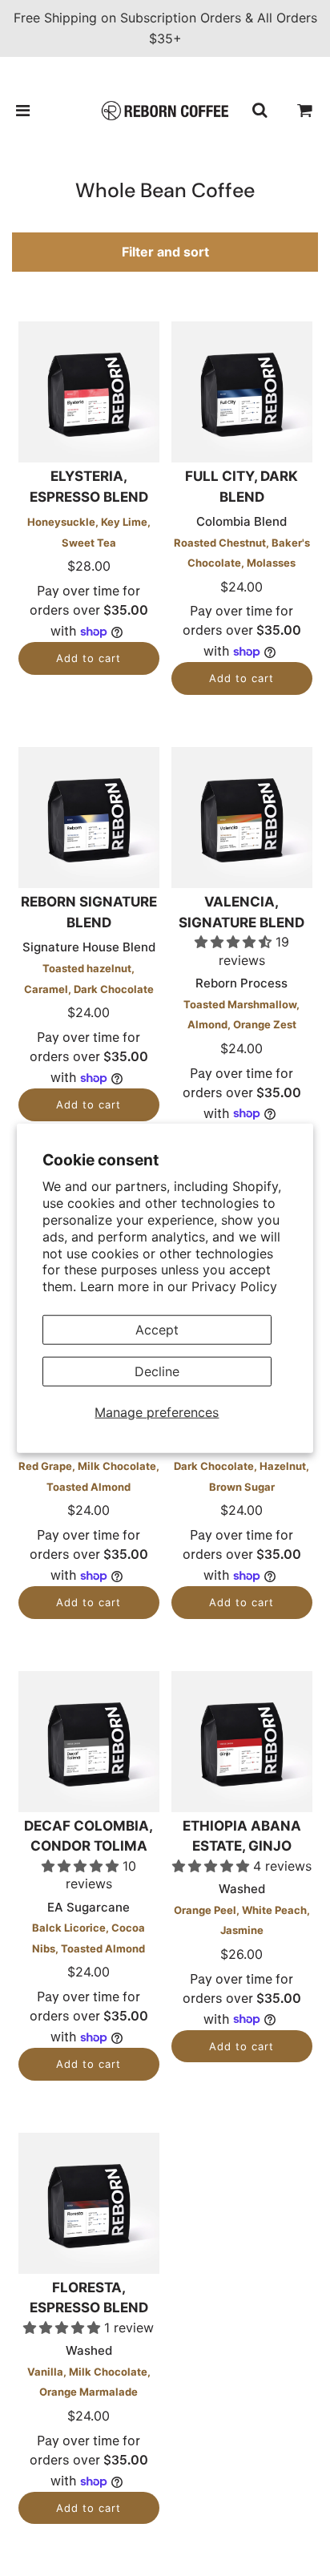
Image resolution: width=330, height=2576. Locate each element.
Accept (157, 1330)
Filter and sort (165, 252)
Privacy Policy (234, 1286)
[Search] (260, 111)
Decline (157, 1371)
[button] (235, 942)
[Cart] (305, 111)
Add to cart (89, 658)
